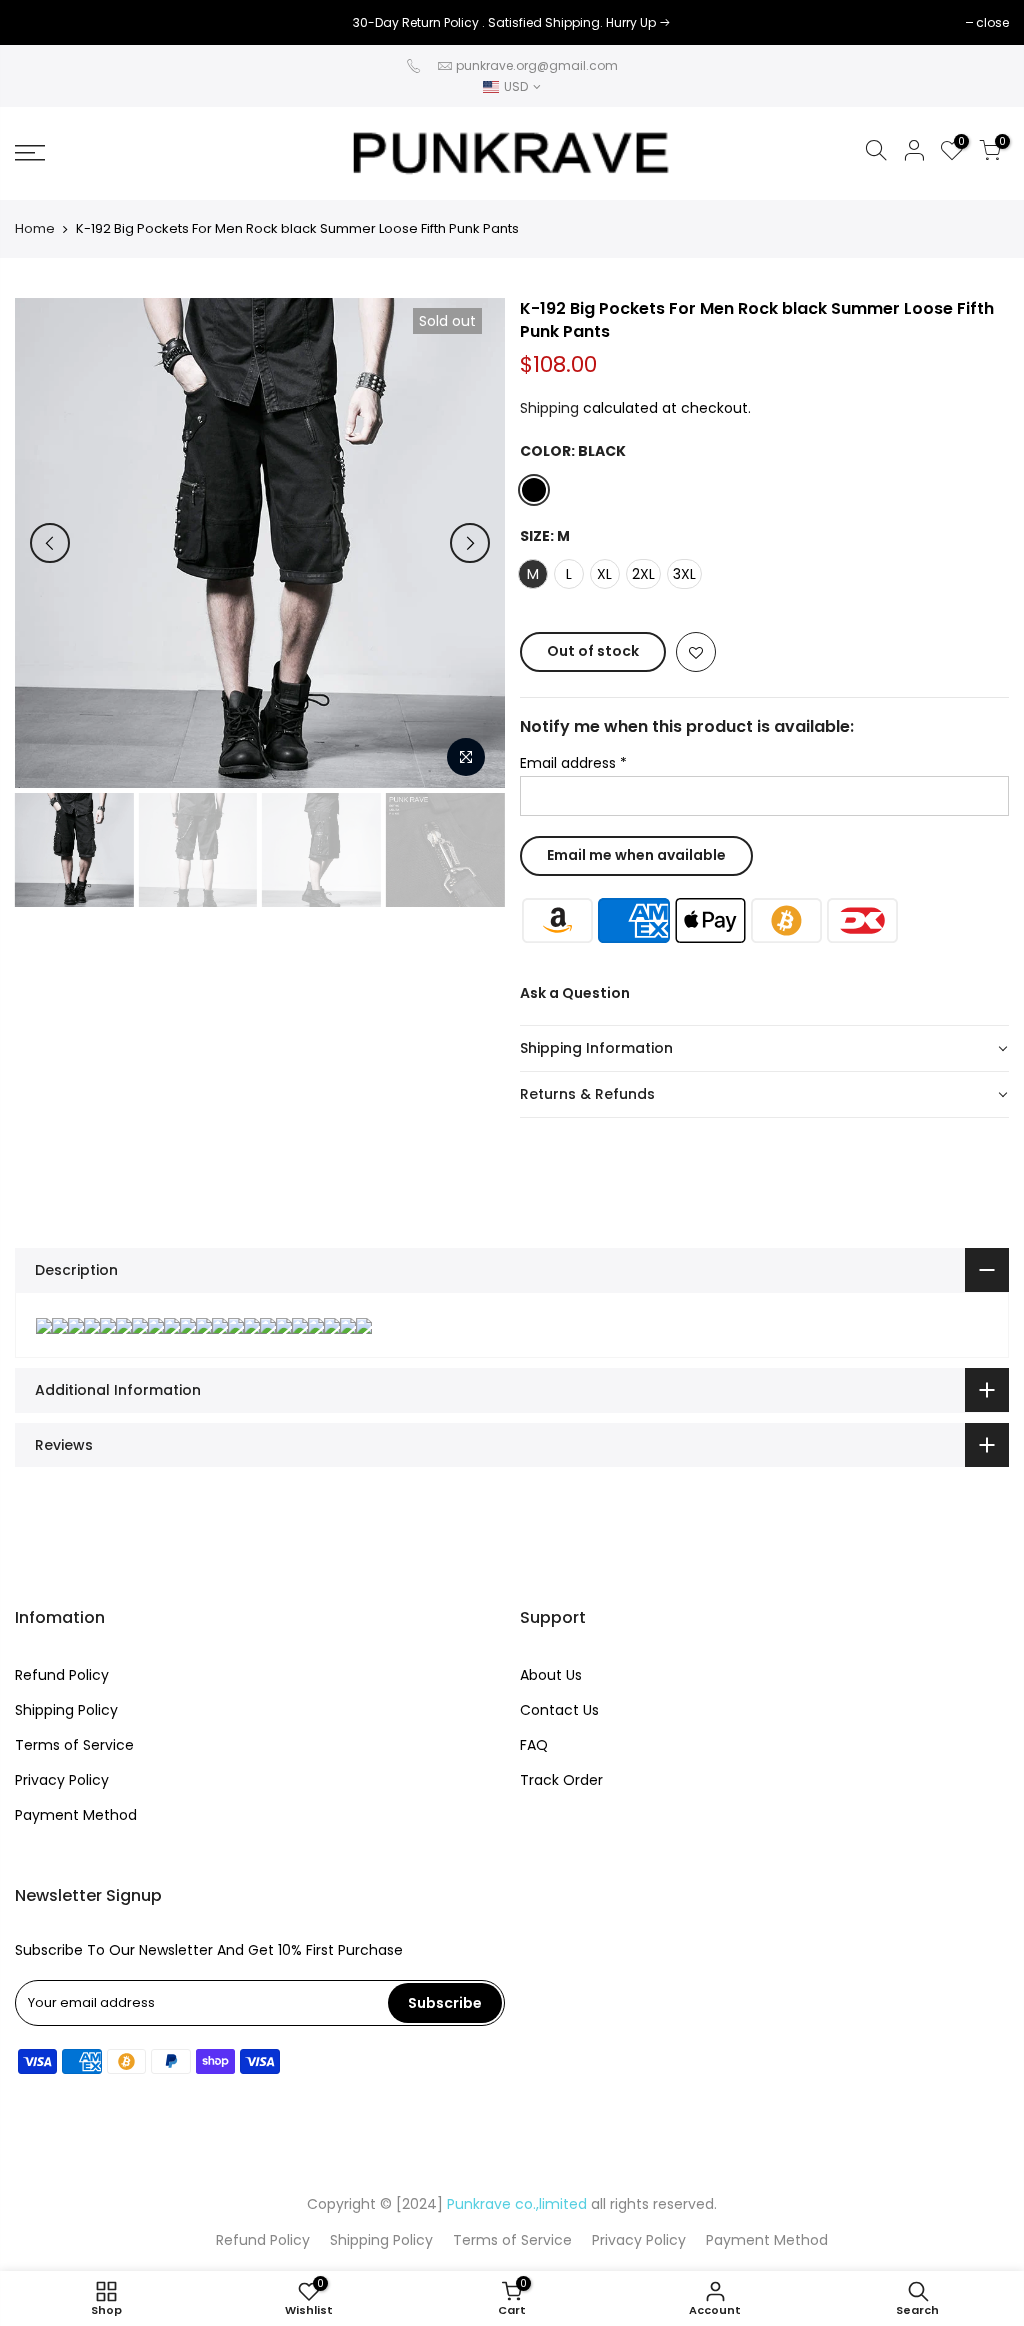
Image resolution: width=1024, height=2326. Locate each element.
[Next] (470, 543)
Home (35, 229)
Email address (573, 763)
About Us (551, 1675)
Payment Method (76, 1815)
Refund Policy (62, 1675)
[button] (765, 1049)
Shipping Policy (66, 1710)
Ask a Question (575, 993)
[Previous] (50, 543)
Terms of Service (74, 1745)
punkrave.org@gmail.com (537, 65)
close (41, 22)
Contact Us (559, 1710)
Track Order (561, 1780)
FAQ (534, 1745)
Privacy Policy (62, 1780)
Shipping (549, 408)
